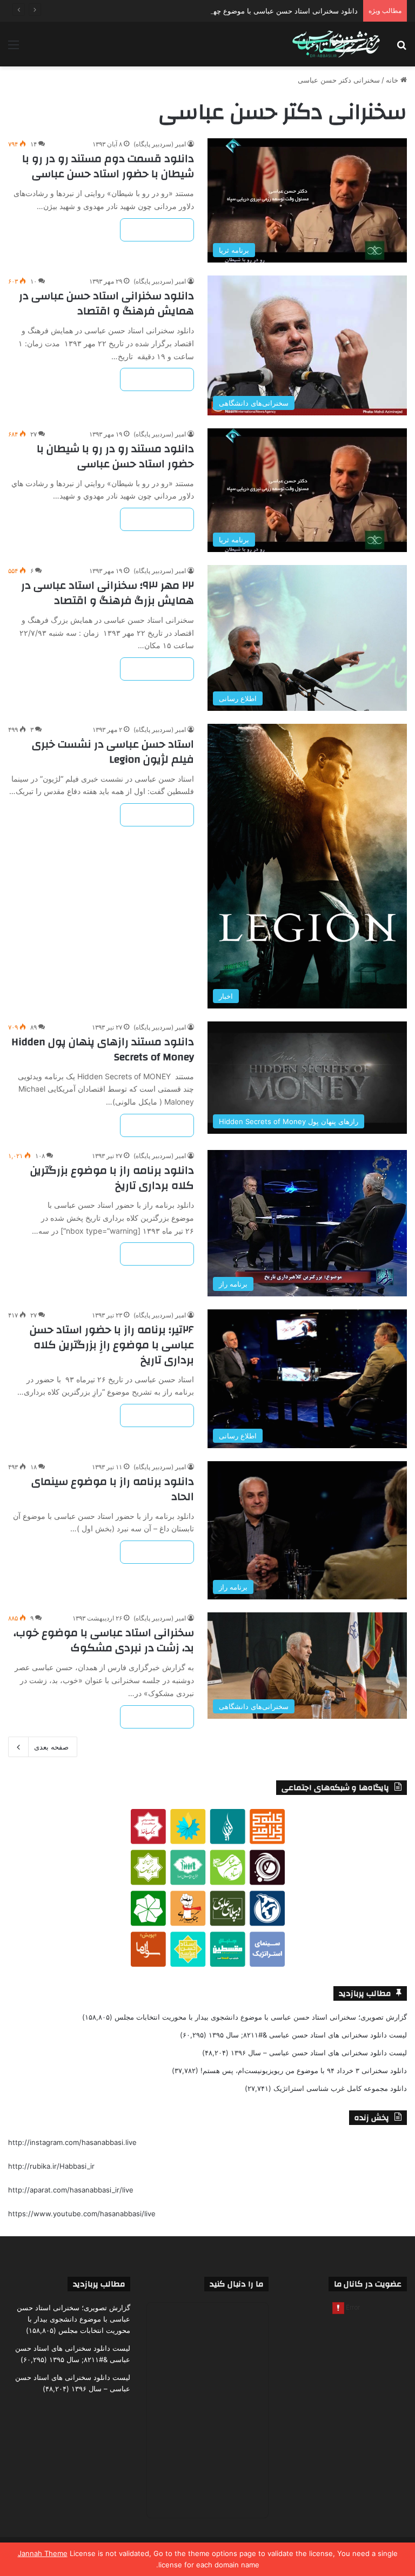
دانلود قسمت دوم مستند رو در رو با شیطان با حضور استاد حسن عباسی (108, 166)
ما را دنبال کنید (236, 2284)
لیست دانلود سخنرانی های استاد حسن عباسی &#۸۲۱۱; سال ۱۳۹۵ (308, 2035)
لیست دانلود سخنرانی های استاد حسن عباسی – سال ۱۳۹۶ (319, 2053)
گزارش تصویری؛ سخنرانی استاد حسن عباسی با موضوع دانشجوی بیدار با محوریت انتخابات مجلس (261, 2017)
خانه (393, 80)
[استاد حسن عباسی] (336, 44)
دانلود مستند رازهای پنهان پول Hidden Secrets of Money (103, 1049)
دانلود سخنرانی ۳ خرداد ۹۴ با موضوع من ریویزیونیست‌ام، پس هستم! (304, 2070)
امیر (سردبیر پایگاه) (160, 144)
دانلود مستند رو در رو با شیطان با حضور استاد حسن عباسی (115, 456)
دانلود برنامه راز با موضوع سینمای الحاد (113, 1489)
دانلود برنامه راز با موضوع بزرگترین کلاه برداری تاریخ (112, 1178)
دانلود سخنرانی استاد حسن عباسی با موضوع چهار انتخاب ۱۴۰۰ (263, 11)
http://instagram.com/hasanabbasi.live (72, 2142)
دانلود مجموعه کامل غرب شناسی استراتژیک (340, 2088)
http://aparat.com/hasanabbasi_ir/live (71, 2190)
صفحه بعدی (51, 1747)
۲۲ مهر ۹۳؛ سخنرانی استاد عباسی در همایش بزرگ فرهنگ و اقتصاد (108, 593)
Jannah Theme (43, 2553)
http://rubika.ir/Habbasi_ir (51, 2166)
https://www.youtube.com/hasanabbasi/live (82, 2214)
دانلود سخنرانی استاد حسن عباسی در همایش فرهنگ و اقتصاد (106, 303)
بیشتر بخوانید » (157, 230)
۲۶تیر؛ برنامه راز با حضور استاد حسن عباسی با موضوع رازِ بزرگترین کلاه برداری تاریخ (112, 1345)
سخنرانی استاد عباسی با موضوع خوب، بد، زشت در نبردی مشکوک (104, 1640)
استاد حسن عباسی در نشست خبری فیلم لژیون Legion (113, 752)
